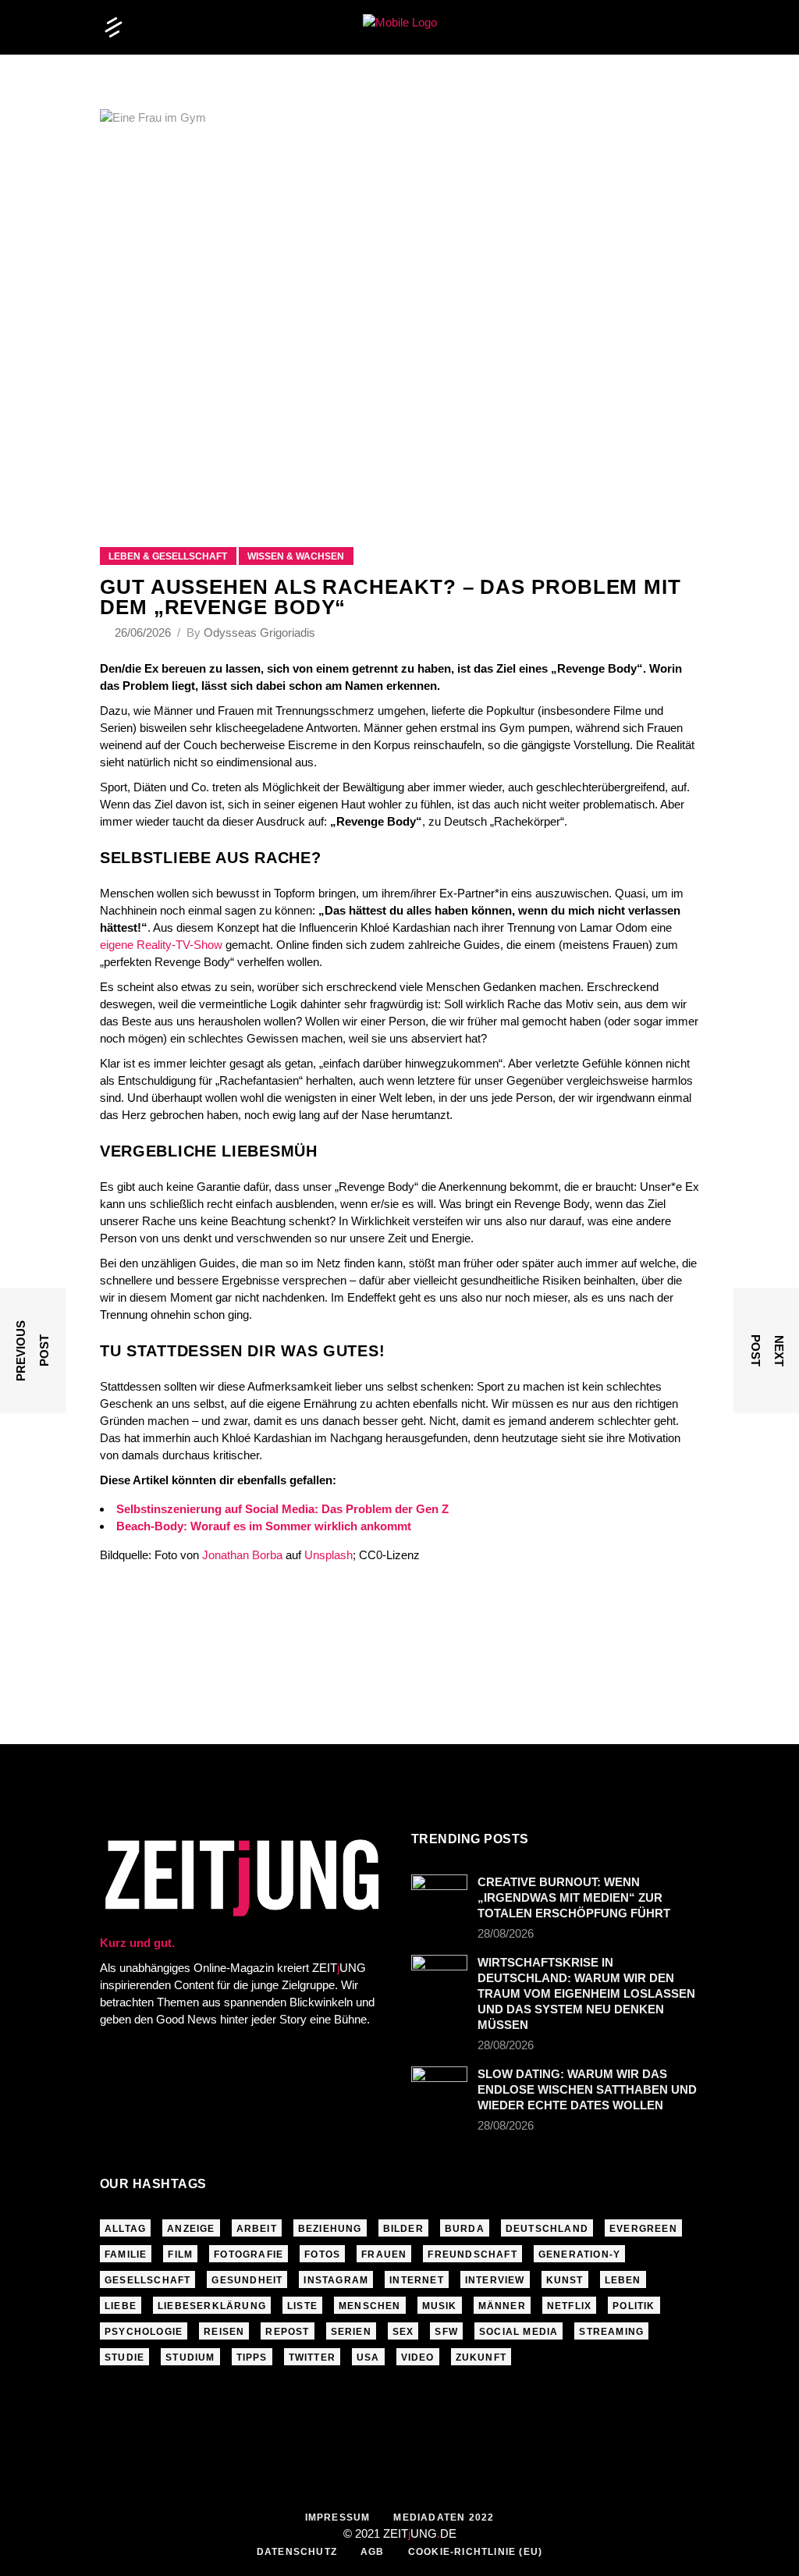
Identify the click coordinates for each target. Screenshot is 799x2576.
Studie (124, 2357)
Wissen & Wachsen (296, 556)
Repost (287, 2332)
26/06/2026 (144, 632)
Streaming (611, 2332)
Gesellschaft (147, 2280)
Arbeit (257, 2229)
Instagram (336, 2280)
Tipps (252, 2357)
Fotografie (249, 2254)
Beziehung (330, 2229)
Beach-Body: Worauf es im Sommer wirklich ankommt (264, 1526)
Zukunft (481, 2357)
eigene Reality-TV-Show (161, 945)
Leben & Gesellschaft (168, 556)
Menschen (370, 2306)
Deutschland (547, 2229)
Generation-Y (579, 2254)
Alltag (125, 2229)
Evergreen (643, 2229)
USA (368, 2357)
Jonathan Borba (242, 1555)
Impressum (338, 2517)
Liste (302, 2306)
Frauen (384, 2254)
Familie (126, 2254)
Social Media (518, 2332)
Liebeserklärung (212, 2306)
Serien (351, 2332)
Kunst (565, 2280)
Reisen (224, 2332)
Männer (502, 2306)
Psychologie (144, 2332)
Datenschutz (297, 2552)
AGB (373, 2552)
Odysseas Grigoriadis (259, 632)
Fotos (322, 2254)
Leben (623, 2280)
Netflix (569, 2306)
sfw (446, 2332)
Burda (465, 2229)
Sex (403, 2332)
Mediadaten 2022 (444, 2517)
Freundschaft (472, 2254)
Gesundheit (247, 2280)
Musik (440, 2306)
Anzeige (191, 2229)
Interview (495, 2280)
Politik (634, 2306)
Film (180, 2254)
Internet (417, 2280)
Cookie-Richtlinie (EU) (475, 2552)
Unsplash (328, 1555)
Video (418, 2357)
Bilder (403, 2229)
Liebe (121, 2306)
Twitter (312, 2357)
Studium (190, 2357)
